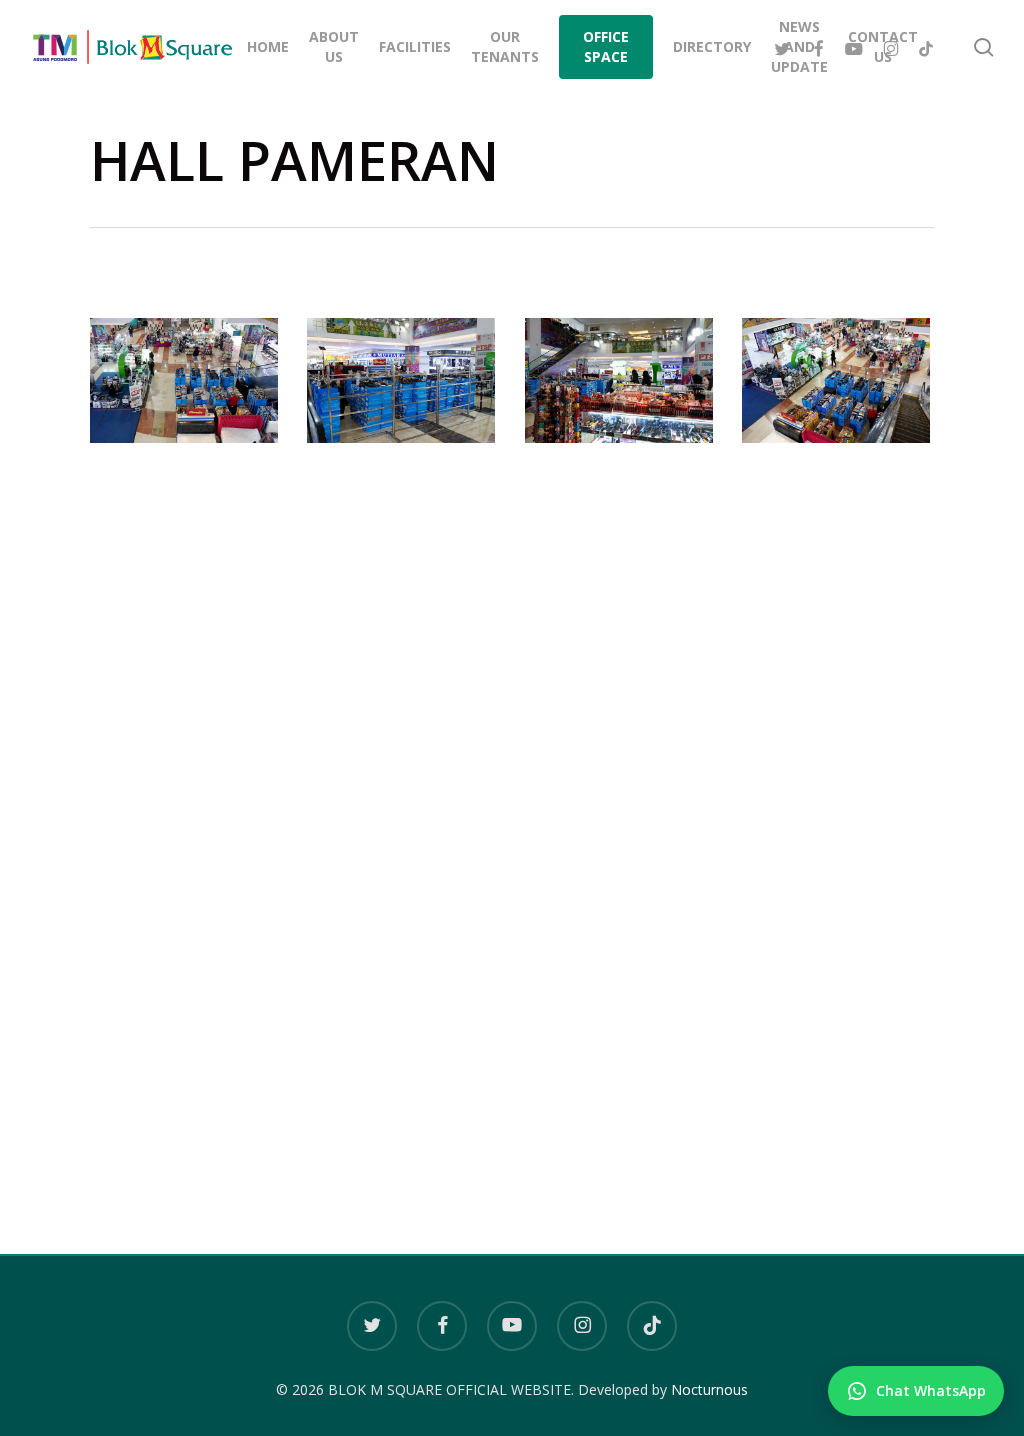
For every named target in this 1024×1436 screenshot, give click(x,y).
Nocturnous (709, 1389)
